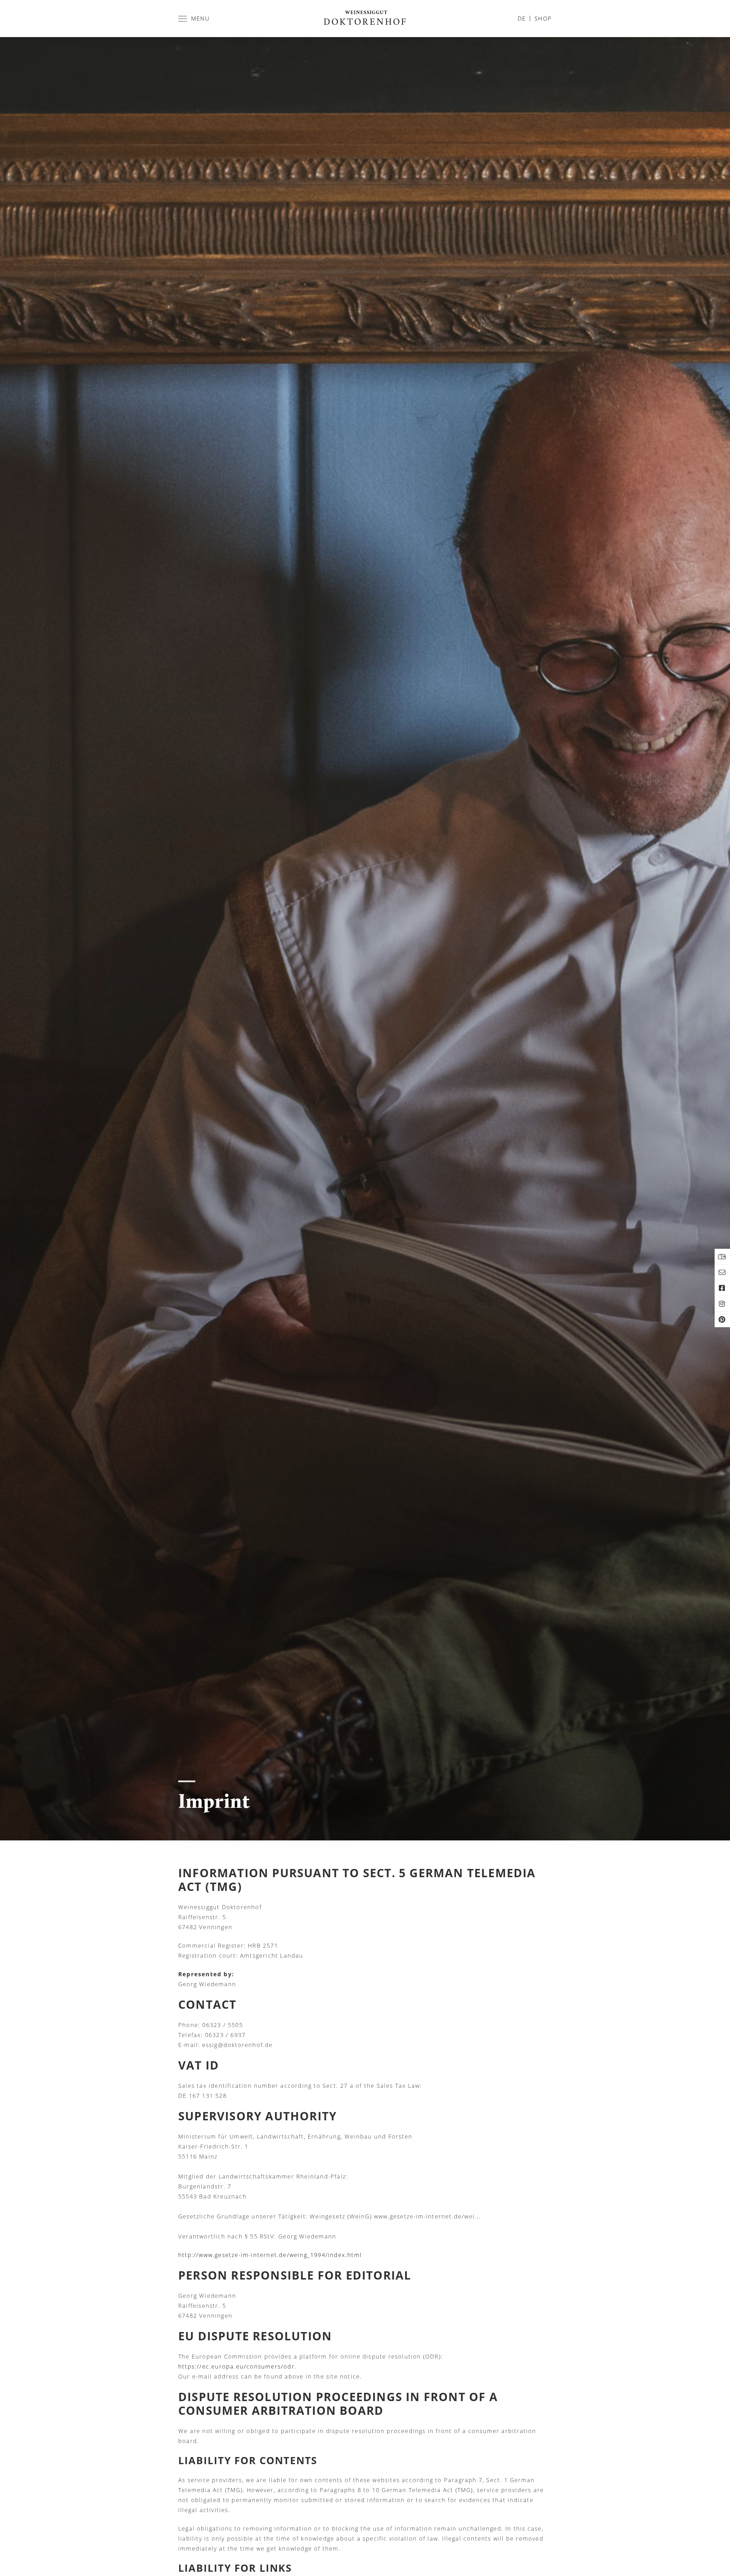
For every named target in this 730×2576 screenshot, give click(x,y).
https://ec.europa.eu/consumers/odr (236, 2366)
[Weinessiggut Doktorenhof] (365, 19)
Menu (200, 18)
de (522, 18)
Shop (543, 18)
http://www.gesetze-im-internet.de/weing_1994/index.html (270, 2255)
